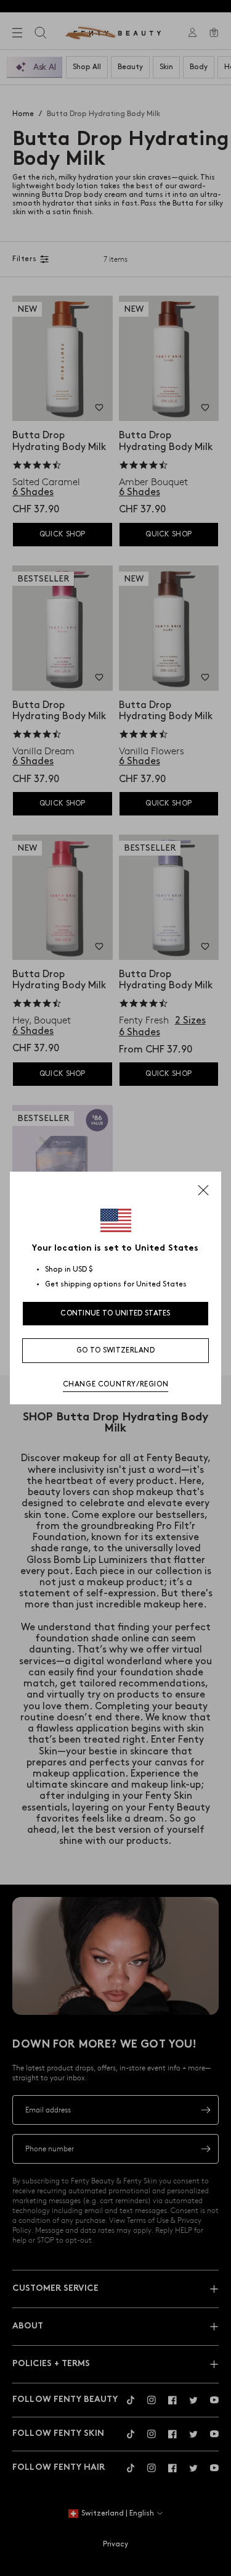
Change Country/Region (116, 1384)
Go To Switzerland (115, 1350)
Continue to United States (115, 1313)
